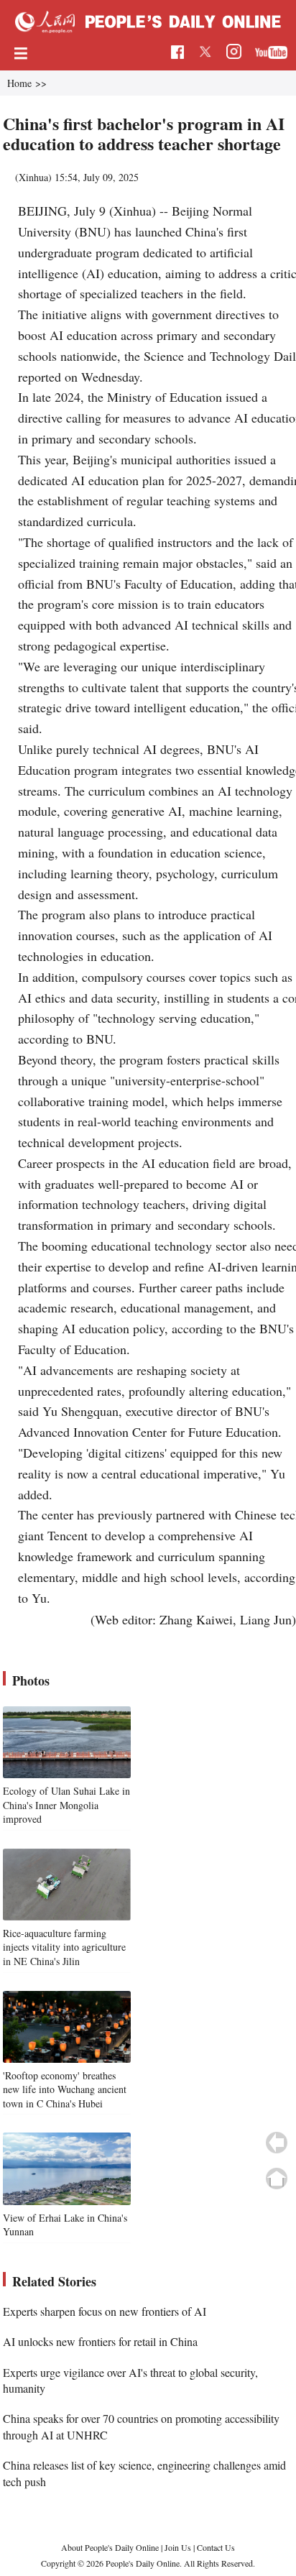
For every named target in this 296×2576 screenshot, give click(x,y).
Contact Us (216, 2547)
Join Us (179, 2547)
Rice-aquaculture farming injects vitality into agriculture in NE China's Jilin (64, 1947)
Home (19, 83)
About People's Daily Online (110, 2547)
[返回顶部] (277, 2179)
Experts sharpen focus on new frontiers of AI (105, 2311)
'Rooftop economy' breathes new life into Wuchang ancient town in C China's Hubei (65, 2089)
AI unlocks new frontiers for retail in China (100, 2341)
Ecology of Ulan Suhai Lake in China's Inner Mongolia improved (66, 1805)
